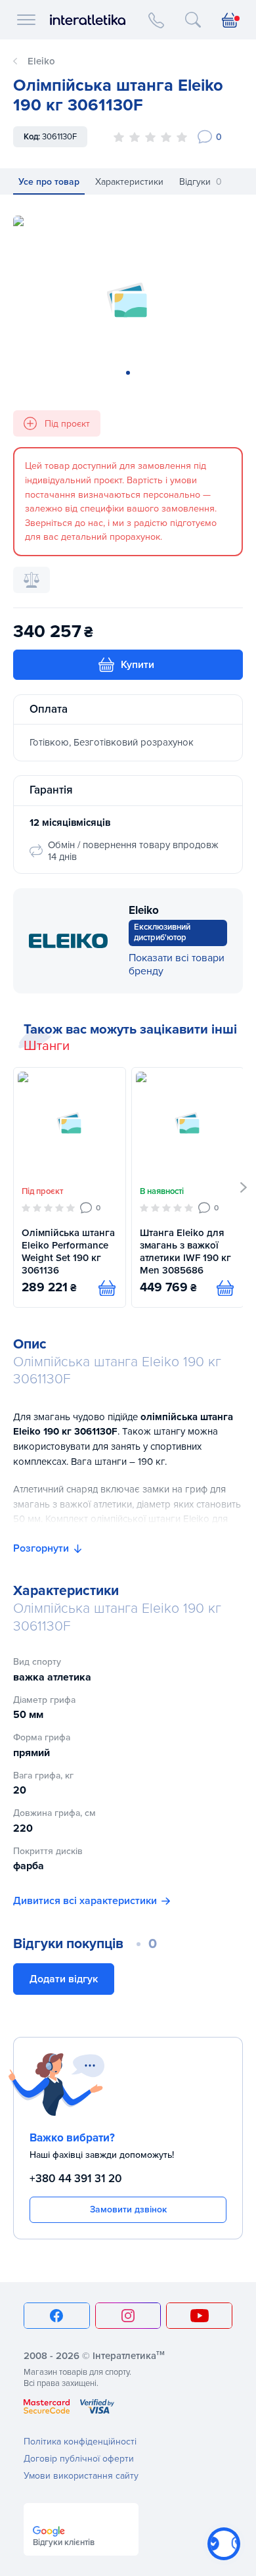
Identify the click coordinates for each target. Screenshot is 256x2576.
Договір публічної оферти (79, 2459)
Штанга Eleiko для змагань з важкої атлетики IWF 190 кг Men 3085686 (185, 1251)
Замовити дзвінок (128, 2209)
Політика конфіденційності (80, 2442)
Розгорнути (41, 1548)
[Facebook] (57, 2316)
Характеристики (129, 182)
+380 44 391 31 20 (76, 2179)
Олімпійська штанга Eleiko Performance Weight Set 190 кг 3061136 (68, 1251)
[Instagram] (128, 2316)
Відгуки (201, 182)
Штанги (47, 1046)
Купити (138, 665)
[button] (244, 1187)
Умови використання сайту (81, 2476)
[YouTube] (199, 2316)
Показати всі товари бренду (177, 965)
